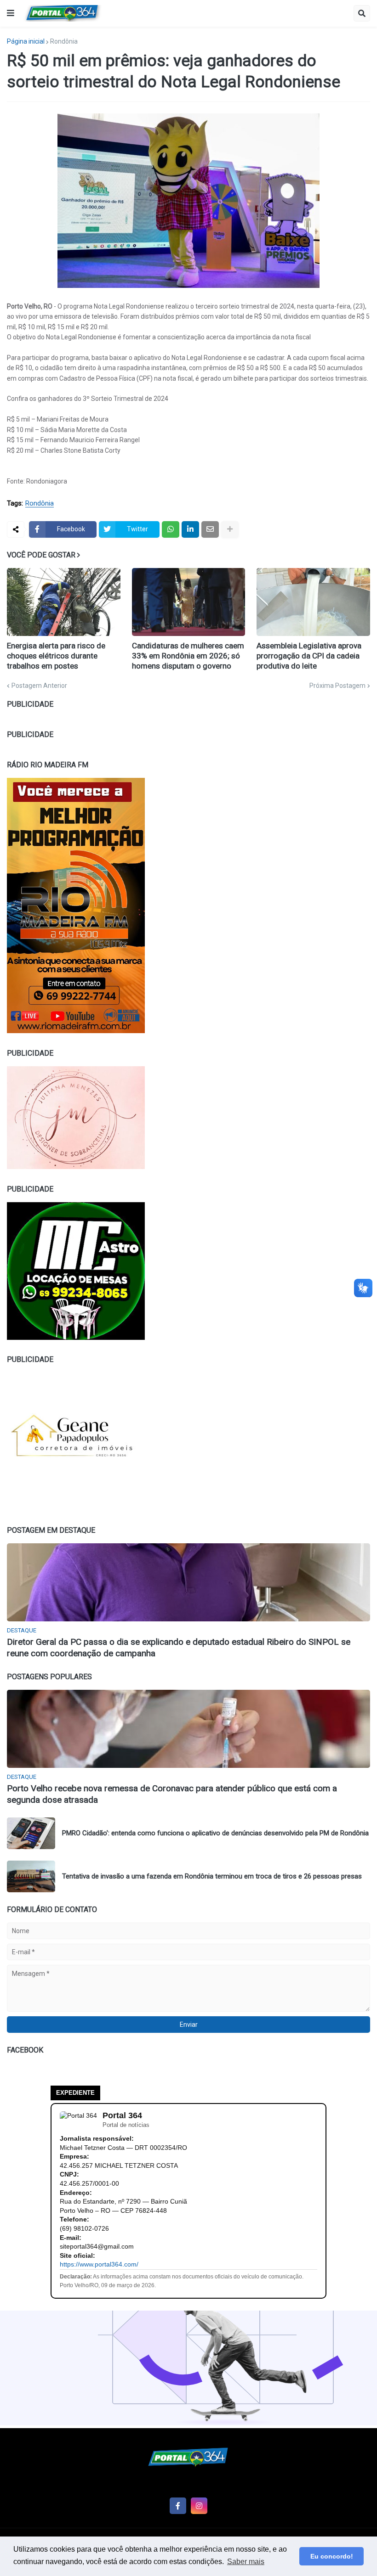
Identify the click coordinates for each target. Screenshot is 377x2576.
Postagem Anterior (39, 686)
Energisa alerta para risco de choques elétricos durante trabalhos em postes (56, 656)
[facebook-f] (178, 2506)
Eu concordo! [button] (332, 2556)
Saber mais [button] (246, 2562)
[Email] (210, 529)
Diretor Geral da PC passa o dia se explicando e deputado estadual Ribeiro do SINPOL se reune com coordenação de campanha (179, 1648)
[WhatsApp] (171, 529)
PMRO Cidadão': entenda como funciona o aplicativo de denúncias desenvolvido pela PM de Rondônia (215, 1833)
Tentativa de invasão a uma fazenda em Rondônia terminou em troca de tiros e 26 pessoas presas (212, 1876)
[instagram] (199, 2506)
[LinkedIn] (190, 529)
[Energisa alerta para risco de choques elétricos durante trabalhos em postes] (64, 602)
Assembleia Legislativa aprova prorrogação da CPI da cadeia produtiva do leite (309, 656)
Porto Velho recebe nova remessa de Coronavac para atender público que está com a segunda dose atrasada (172, 1794)
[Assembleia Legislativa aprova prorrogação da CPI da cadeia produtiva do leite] (313, 602)
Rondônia (64, 41)
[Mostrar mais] (230, 529)
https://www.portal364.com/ (99, 2264)
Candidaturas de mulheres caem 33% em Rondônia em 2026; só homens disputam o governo (188, 656)
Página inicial (26, 41)
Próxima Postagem (337, 686)
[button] (11, 13)
